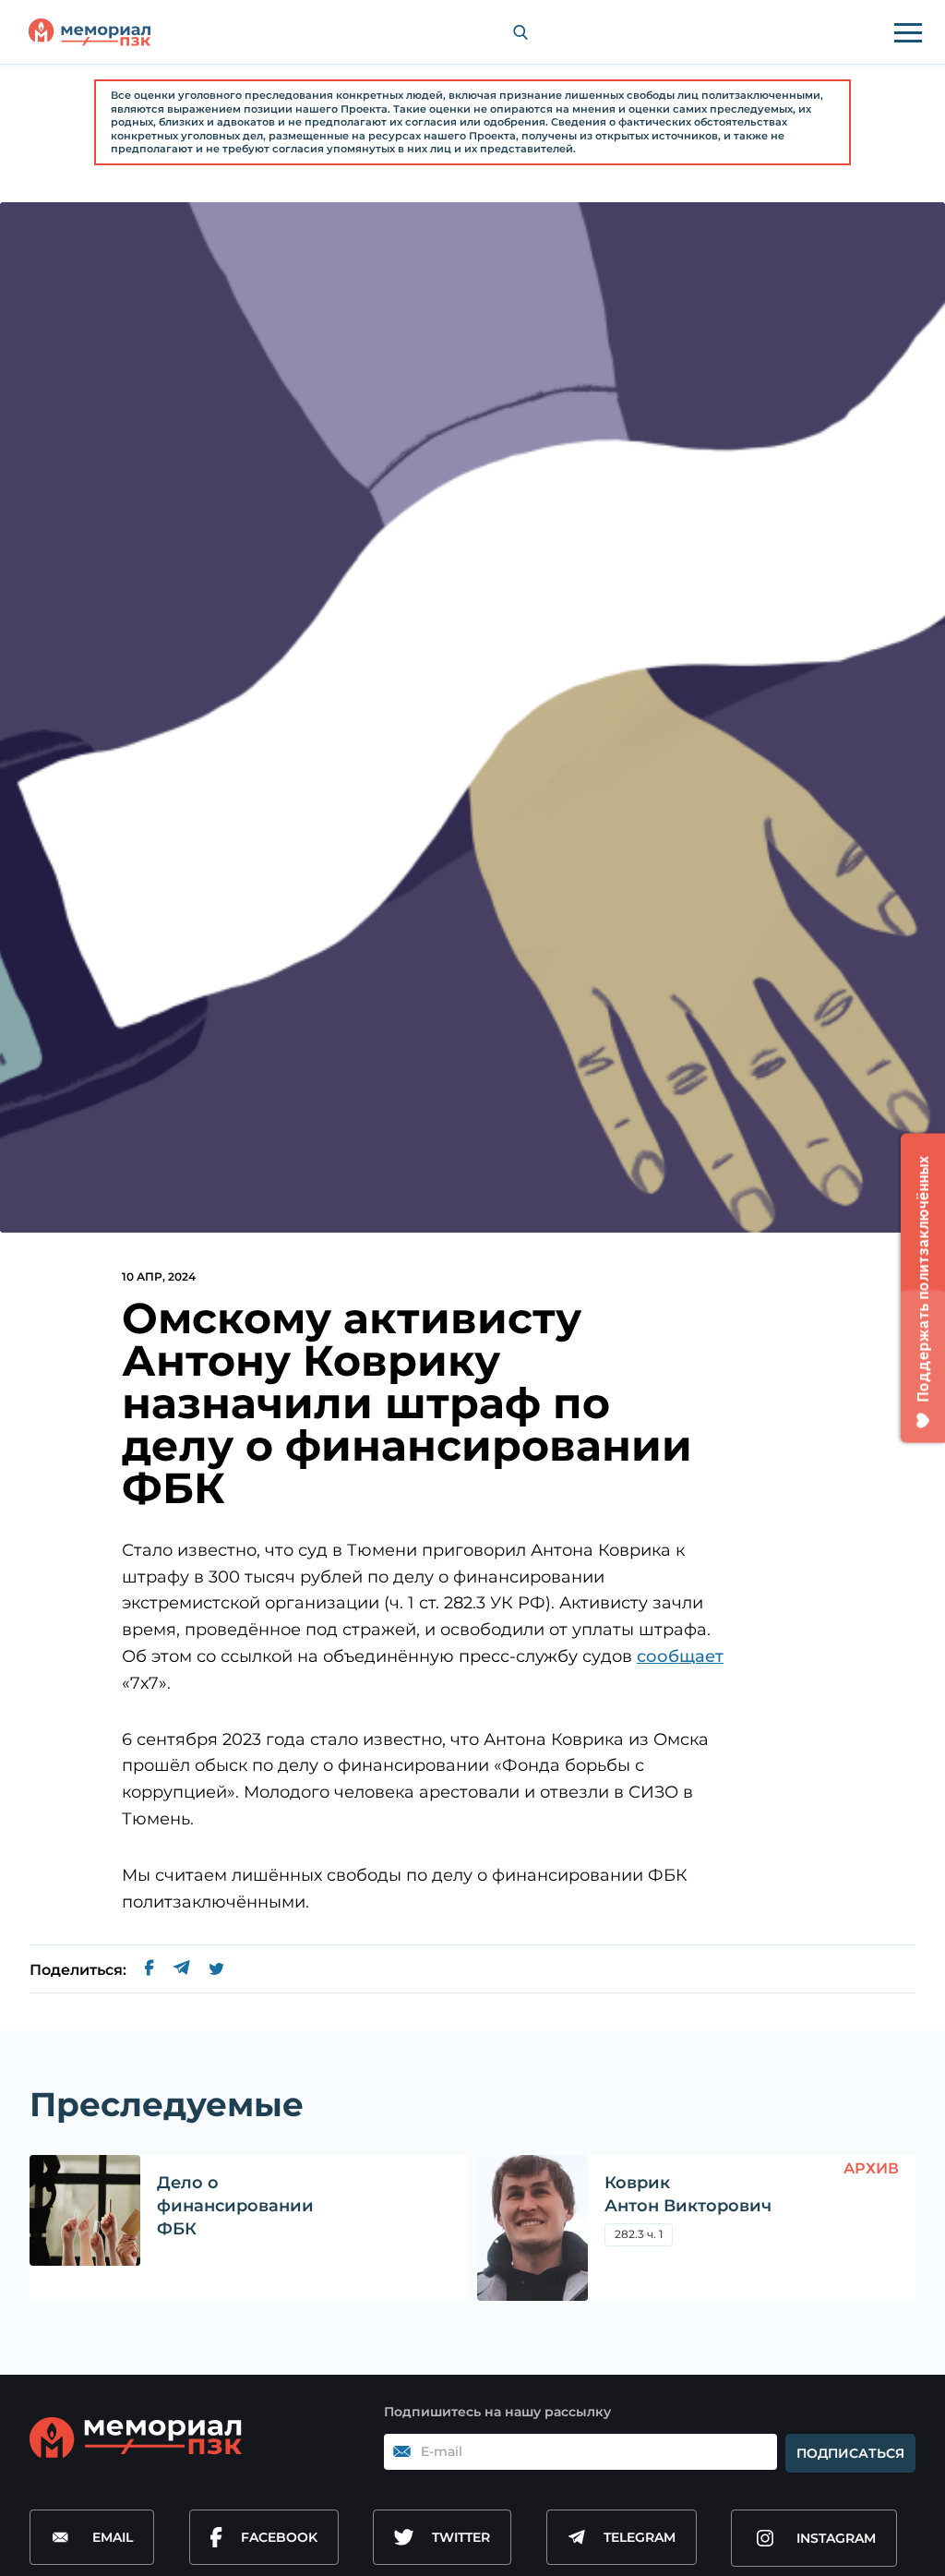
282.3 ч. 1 (639, 2234)
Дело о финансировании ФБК (235, 2206)
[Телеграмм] (181, 1970)
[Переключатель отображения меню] (908, 32)
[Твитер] (216, 1970)
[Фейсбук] (150, 1970)
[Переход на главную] (90, 32)
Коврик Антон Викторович (688, 2194)
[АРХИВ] (532, 2228)
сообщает (680, 1656)
